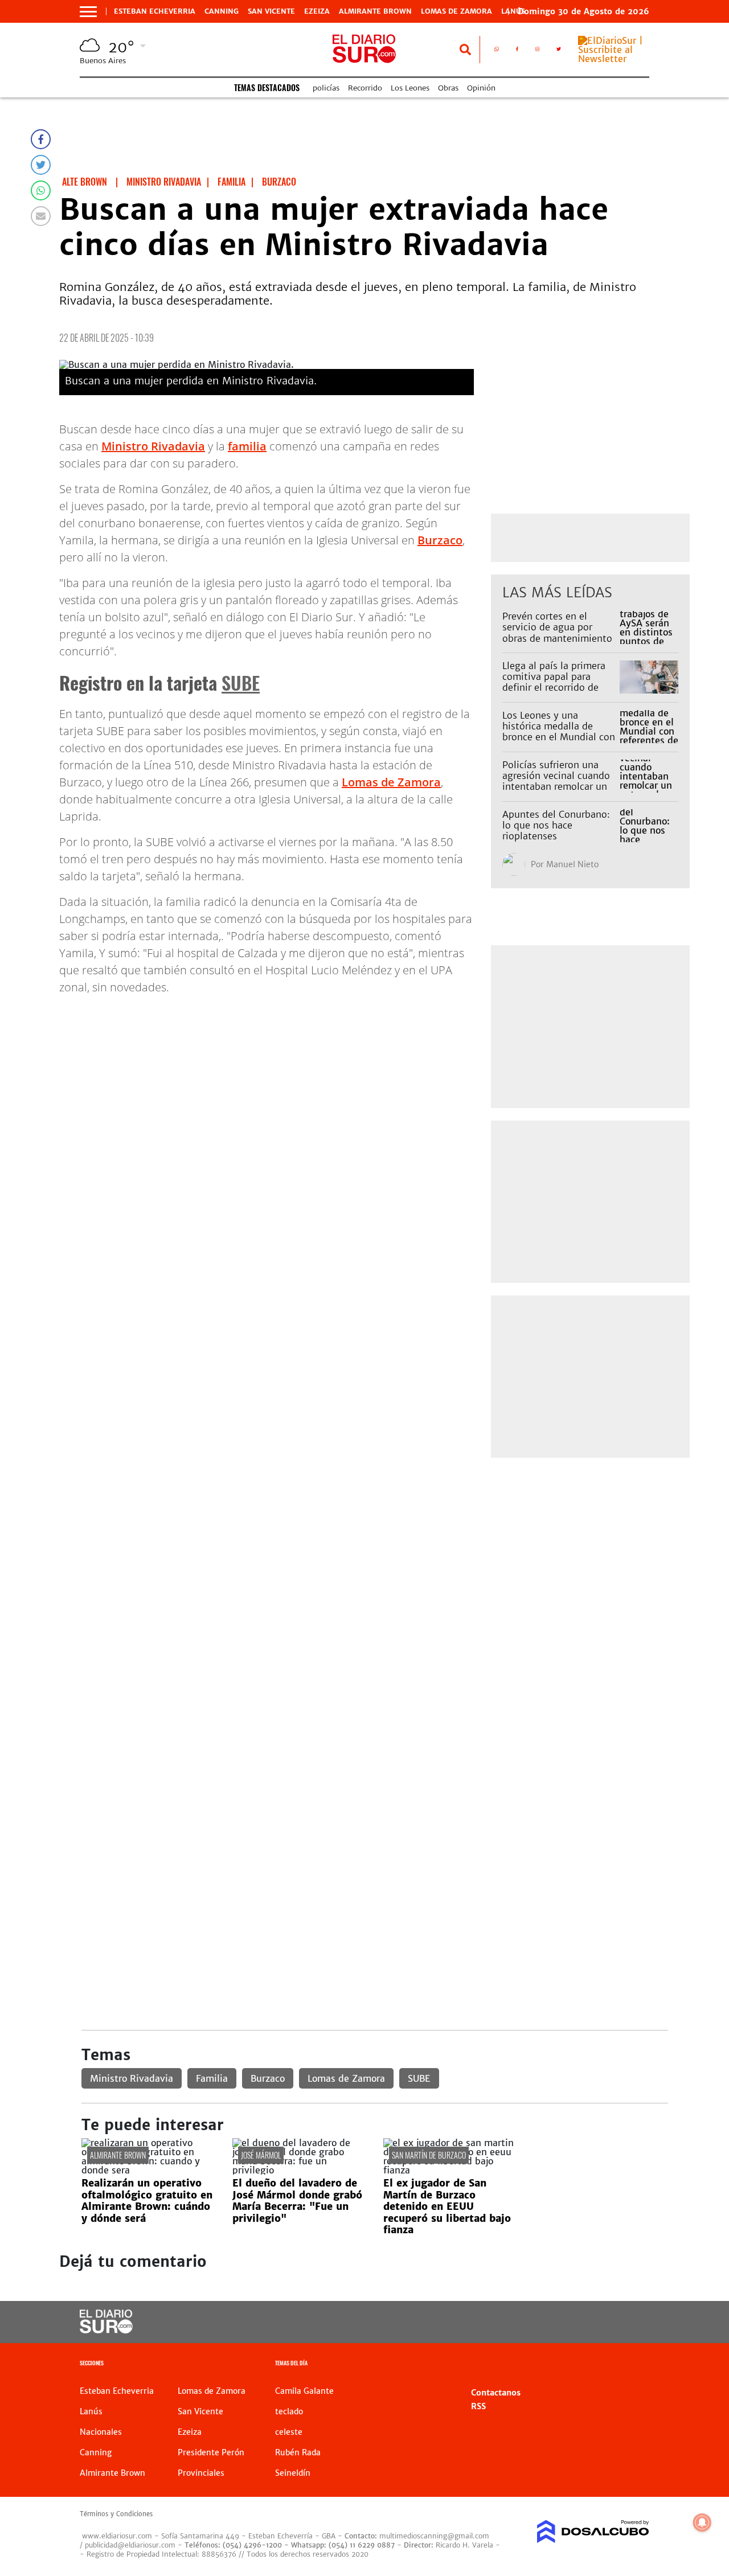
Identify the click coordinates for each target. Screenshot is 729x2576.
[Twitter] (41, 165)
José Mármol (261, 2155)
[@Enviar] (41, 216)
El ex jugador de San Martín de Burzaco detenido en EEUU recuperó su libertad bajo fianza (447, 2206)
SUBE (241, 682)
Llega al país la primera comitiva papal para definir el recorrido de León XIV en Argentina (554, 682)
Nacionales (101, 2432)
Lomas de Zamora (456, 11)
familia (247, 446)
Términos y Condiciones (116, 2514)
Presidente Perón (211, 2452)
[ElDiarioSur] (106, 2330)
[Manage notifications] (702, 2522)
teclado (289, 2411)
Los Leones (410, 88)
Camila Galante (304, 2391)
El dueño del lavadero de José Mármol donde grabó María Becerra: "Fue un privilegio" (297, 2200)
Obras (448, 88)
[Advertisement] (374, 1550)
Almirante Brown (375, 11)
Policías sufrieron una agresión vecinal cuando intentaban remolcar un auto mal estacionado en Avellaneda (558, 787)
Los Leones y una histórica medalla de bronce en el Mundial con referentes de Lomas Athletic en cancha (559, 737)
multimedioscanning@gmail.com (434, 2536)
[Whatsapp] (41, 190)
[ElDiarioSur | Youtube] (587, 2322)
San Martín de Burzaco (429, 2155)
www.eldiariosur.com (117, 2536)
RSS (478, 2406)
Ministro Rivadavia (153, 446)
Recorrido (365, 88)
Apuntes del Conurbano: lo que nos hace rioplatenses (556, 825)
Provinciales (201, 2473)
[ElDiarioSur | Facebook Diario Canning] (517, 51)
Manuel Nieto (572, 864)
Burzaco (440, 540)
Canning (222, 11)
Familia (212, 2078)
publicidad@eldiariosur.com (130, 2545)
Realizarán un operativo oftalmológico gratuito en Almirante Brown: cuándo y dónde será (147, 2200)
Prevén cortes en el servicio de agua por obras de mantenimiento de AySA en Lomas (557, 633)
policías (326, 88)
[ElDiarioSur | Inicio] (636, 2364)
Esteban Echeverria (155, 11)
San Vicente (271, 11)
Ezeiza (317, 11)
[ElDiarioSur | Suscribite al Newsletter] (614, 59)
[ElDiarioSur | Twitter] (559, 51)
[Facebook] (41, 139)
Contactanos (496, 2393)
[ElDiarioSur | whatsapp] (497, 51)
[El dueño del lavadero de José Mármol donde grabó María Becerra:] (299, 2170)
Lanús (91, 2411)
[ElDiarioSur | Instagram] (537, 51)
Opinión (481, 88)
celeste (289, 2432)
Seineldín (293, 2473)
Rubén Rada (298, 2452)
